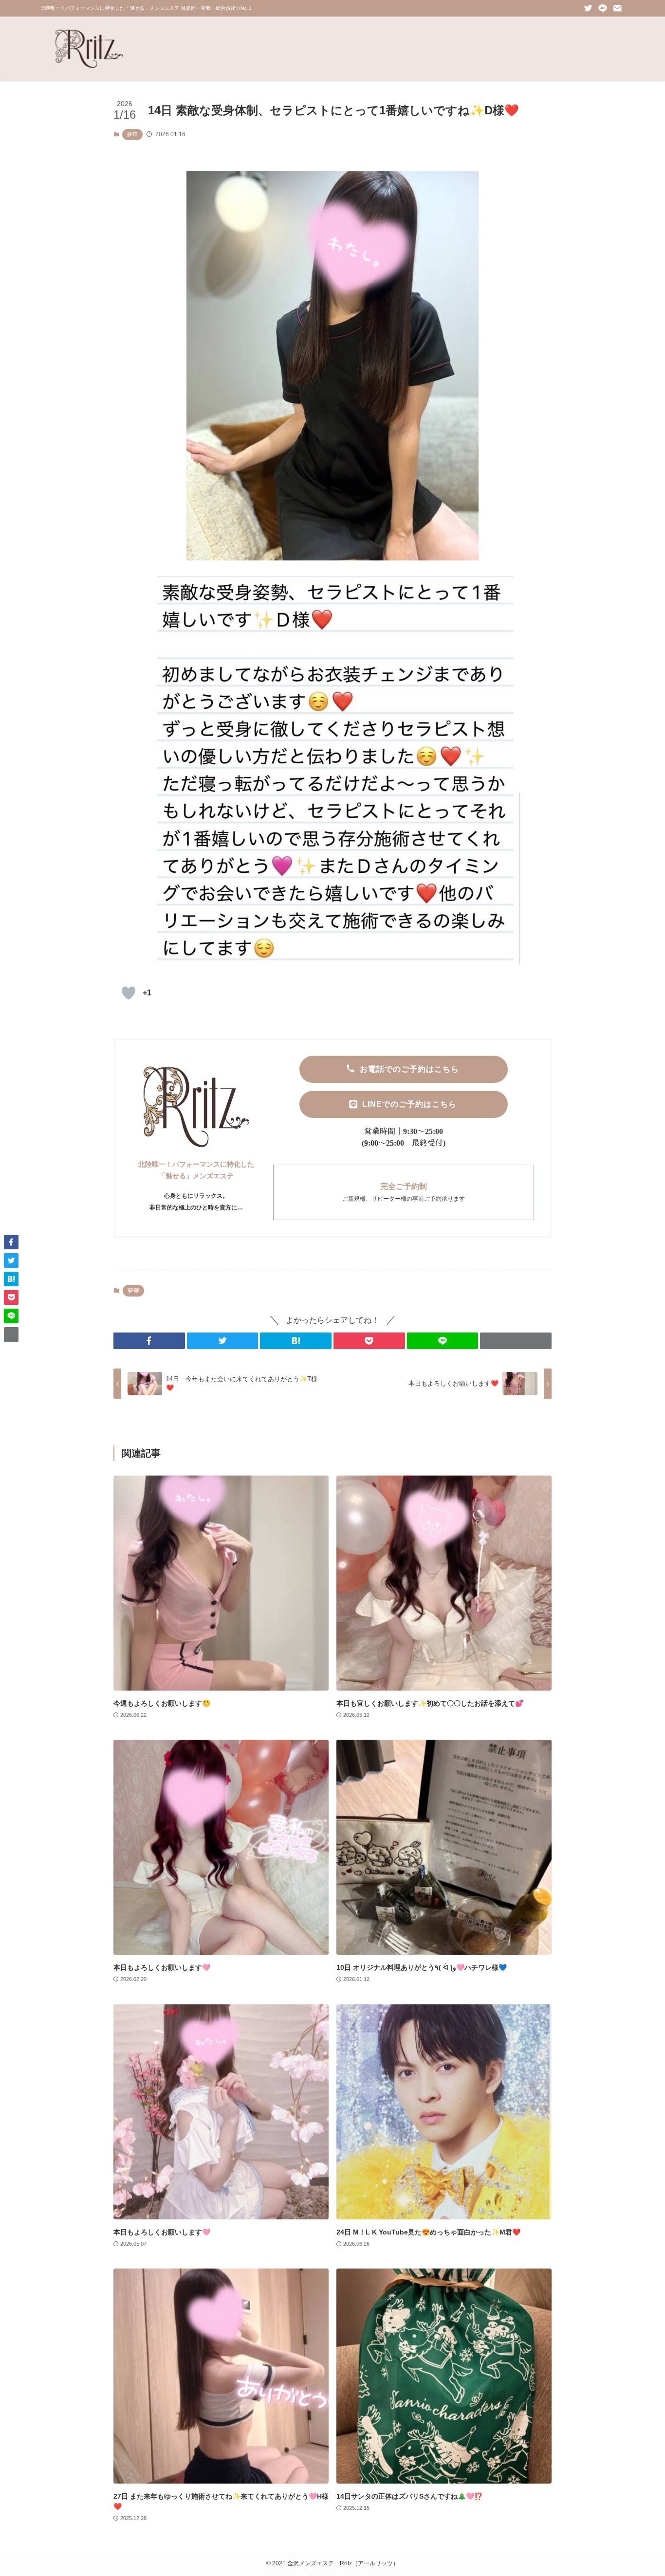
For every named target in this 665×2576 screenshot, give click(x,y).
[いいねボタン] (129, 993)
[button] (149, 1341)
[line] (603, 8)
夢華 (132, 134)
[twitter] (588, 8)
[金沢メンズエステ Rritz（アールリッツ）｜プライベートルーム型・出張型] (89, 49)
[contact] (617, 8)
